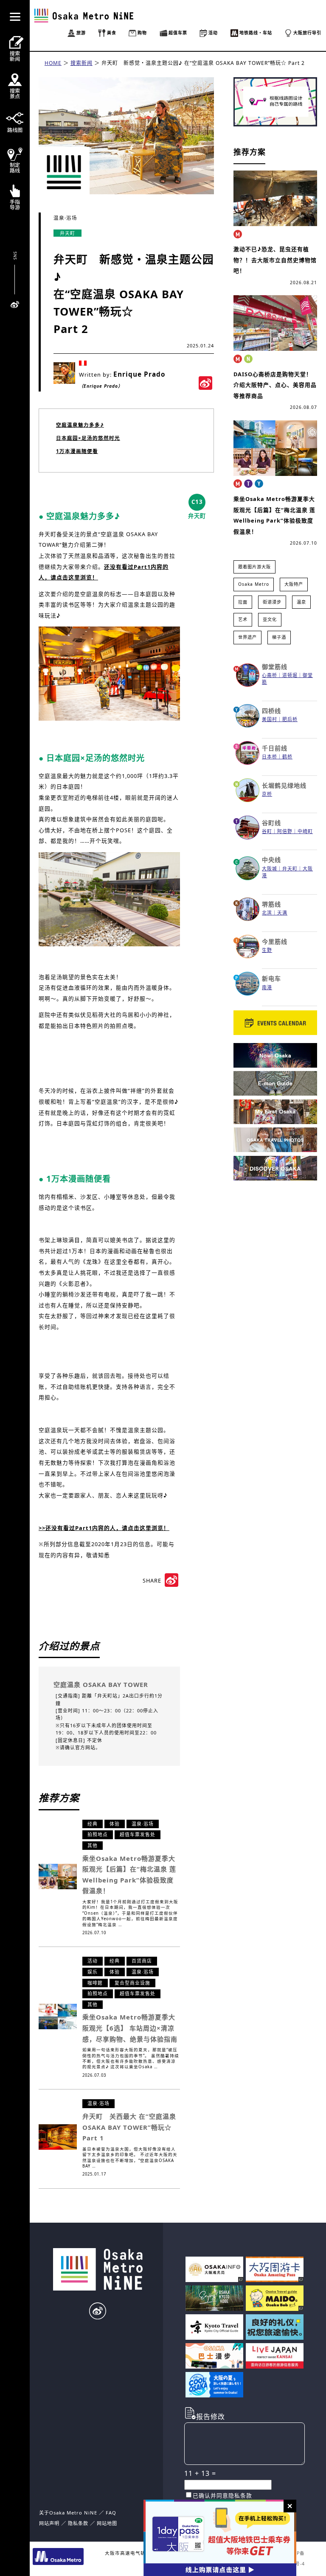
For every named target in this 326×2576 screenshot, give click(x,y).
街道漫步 (272, 602)
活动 (93, 1961)
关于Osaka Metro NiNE (68, 2513)
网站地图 (107, 2523)
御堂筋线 (275, 667)
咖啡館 (95, 1983)
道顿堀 (290, 675)
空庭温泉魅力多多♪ (80, 425)
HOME (53, 63)
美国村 (270, 719)
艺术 (243, 619)
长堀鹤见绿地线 (284, 785)
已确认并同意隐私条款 (222, 2495)
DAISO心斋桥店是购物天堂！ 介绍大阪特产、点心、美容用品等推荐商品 (275, 385)
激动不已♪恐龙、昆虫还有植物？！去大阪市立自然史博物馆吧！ (275, 260)
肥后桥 (290, 719)
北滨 (267, 913)
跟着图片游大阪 (254, 567)
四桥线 (271, 711)
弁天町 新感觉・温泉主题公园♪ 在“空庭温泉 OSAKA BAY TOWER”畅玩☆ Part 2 (203, 63)
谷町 (267, 831)
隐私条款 (78, 2523)
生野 (267, 950)
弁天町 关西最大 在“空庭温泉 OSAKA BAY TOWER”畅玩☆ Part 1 (129, 2127)
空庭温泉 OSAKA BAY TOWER (101, 1684)
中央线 (271, 860)
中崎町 (305, 831)
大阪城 (270, 868)
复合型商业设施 (132, 1983)
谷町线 (271, 823)
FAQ (111, 2513)
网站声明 (49, 2523)
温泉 (301, 602)
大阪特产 (294, 584)
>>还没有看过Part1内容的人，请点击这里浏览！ (104, 1528)
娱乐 (93, 1972)
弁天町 (67, 233)
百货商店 (142, 1961)
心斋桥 (270, 675)
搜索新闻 (81, 63)
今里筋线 (275, 941)
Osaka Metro (254, 584)
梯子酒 (279, 637)
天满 (282, 913)
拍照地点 (98, 1834)
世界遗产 (247, 637)
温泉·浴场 (65, 218)
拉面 (243, 602)
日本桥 (270, 757)
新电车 (271, 978)
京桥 (267, 794)
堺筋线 (271, 904)
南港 (267, 987)
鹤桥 (287, 757)
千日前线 (275, 748)
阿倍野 (285, 831)
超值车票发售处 (138, 1834)
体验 (115, 1824)
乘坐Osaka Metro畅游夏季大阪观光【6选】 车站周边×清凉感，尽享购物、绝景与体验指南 (130, 2028)
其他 (93, 1845)
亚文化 (270, 619)
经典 (93, 1824)
